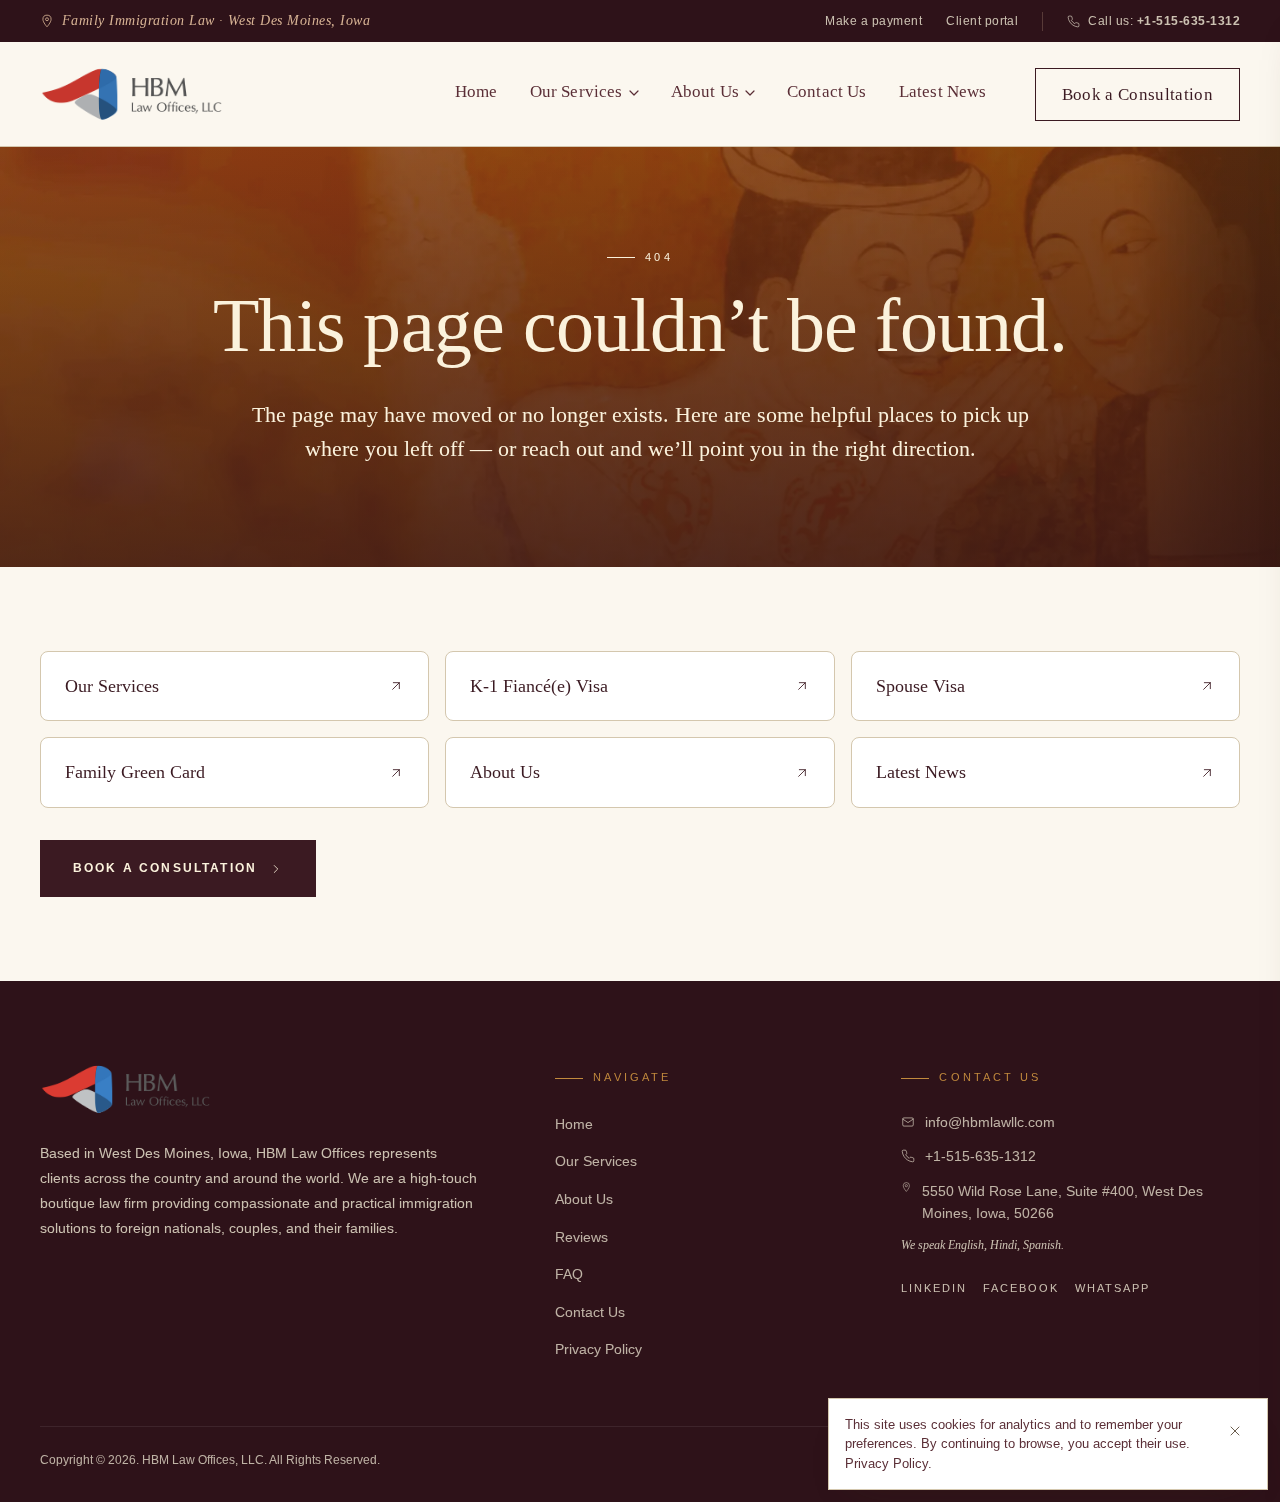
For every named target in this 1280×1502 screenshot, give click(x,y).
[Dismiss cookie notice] (1235, 1431)
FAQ (569, 1274)
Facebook (1021, 1288)
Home (476, 91)
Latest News (943, 91)
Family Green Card (135, 772)
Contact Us (827, 91)
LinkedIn (934, 1288)
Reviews (581, 1237)
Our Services (576, 91)
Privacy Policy (598, 1349)
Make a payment (873, 21)
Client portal (982, 21)
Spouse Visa (920, 686)
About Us (705, 91)
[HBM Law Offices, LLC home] (132, 94)
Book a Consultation (1137, 94)
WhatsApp (1112, 1288)
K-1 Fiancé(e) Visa (539, 686)
